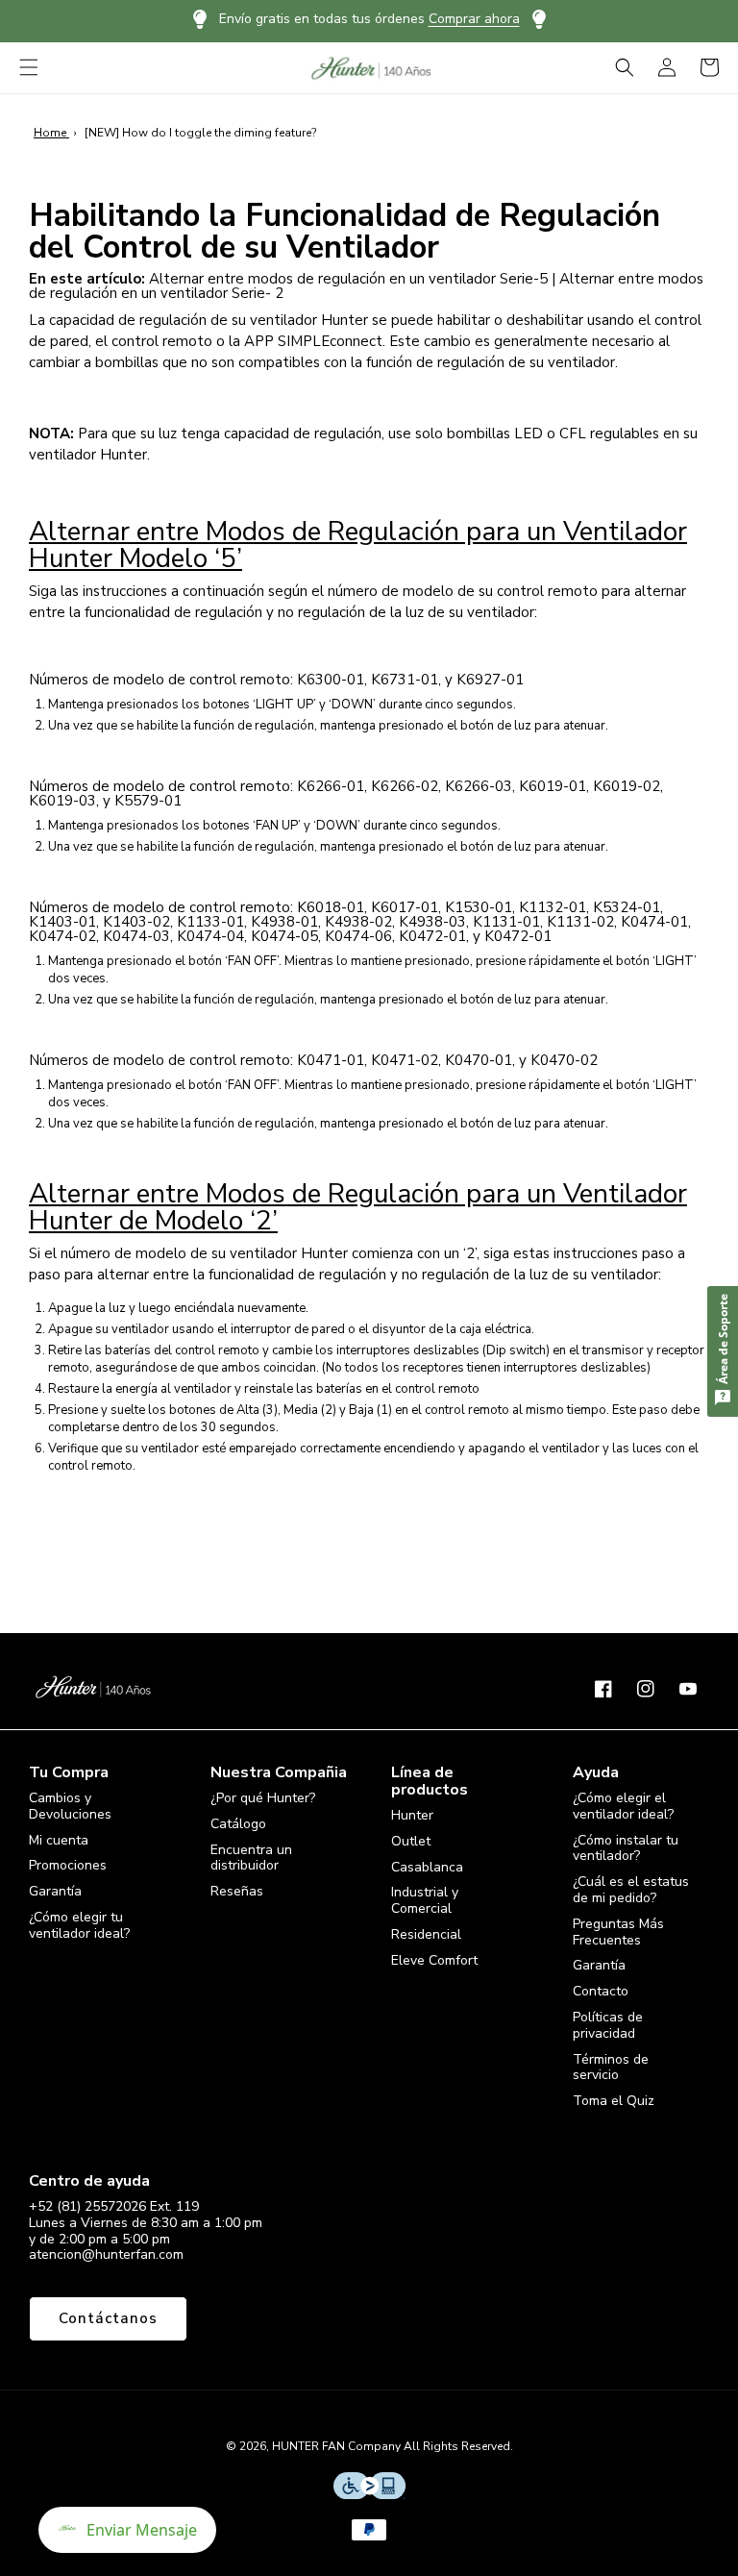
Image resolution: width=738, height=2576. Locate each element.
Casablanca (427, 1867)
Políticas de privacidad (608, 2025)
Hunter (412, 1816)
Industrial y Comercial (425, 1900)
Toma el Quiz (614, 2101)
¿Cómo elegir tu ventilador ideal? (79, 1925)
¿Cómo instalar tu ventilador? (626, 1848)
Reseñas (237, 1891)
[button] (29, 67)
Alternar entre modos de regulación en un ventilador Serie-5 (348, 279)
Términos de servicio (611, 2068)
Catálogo (238, 1824)
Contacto (601, 1991)
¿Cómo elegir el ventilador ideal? (623, 1807)
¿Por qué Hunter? (263, 1799)
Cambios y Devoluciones (70, 1807)
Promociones (68, 1865)
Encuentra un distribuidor (251, 1858)
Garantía (55, 1891)
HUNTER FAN (308, 2446)
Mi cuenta (59, 1840)
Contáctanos (108, 2318)
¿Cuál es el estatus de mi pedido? (631, 1890)
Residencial (426, 1934)
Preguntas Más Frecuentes (618, 1932)
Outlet (411, 1841)
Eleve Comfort (434, 1960)
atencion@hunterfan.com (106, 2254)
